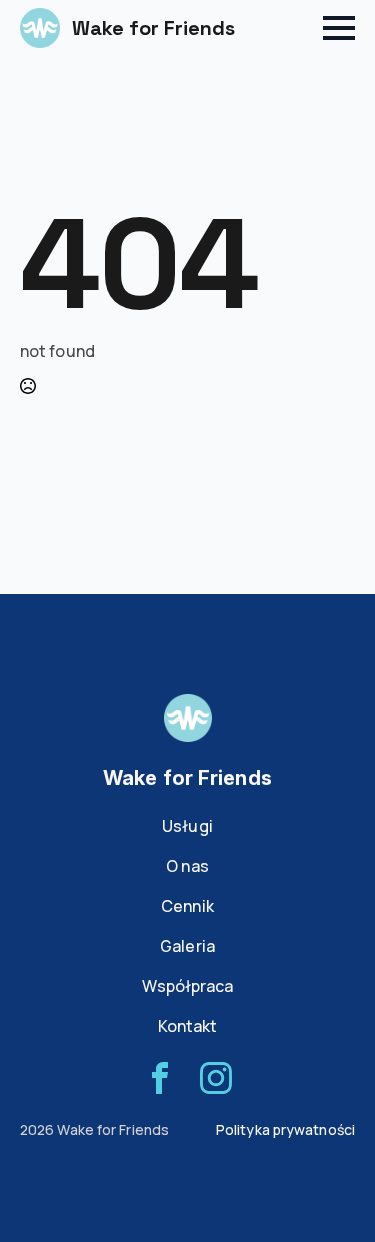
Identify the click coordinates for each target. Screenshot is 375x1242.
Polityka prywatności (285, 1129)
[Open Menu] (339, 28)
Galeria (187, 946)
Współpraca (188, 986)
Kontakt (188, 1026)
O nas (187, 866)
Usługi (187, 826)
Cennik (187, 906)
